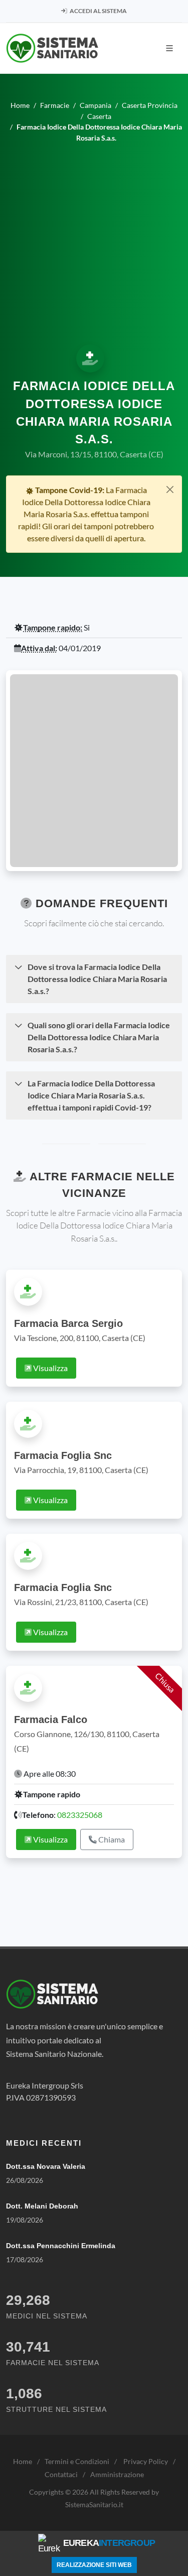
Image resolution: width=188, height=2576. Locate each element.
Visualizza (50, 1368)
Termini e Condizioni (77, 2461)
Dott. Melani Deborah (42, 2206)
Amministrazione (117, 2474)
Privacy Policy (146, 2461)
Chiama (111, 1839)
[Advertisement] (94, 242)
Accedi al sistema (98, 11)
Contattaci (61, 2474)
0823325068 (80, 1815)
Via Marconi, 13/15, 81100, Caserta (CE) (94, 454)
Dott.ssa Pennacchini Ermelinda (61, 2246)
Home (23, 2461)
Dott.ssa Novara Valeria (46, 2166)
